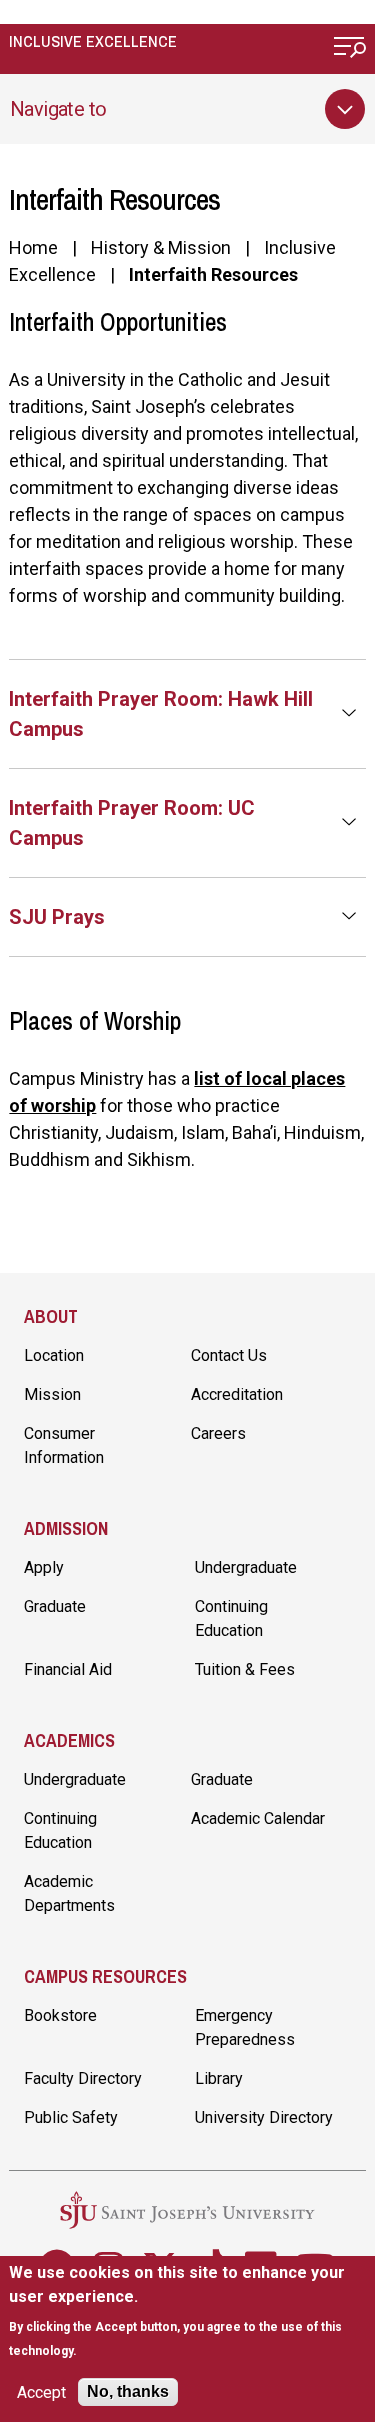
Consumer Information (64, 1445)
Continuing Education (231, 1618)
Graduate (55, 1606)
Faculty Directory (83, 2078)
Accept (41, 2392)
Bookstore (60, 2015)
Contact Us (229, 1355)
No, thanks (128, 2391)
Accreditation (237, 1394)
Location (54, 1355)
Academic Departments (69, 1893)
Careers (218, 1433)
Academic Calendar (258, 1818)
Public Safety (71, 2117)
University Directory (264, 2117)
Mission (52, 1394)
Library (219, 2078)
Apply (44, 1567)
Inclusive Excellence (93, 41)
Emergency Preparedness (245, 2027)
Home (33, 247)
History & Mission (161, 247)
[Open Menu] (350, 49)
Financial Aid (68, 1669)
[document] (187, 2311)
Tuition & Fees (245, 1669)
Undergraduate (246, 1567)
